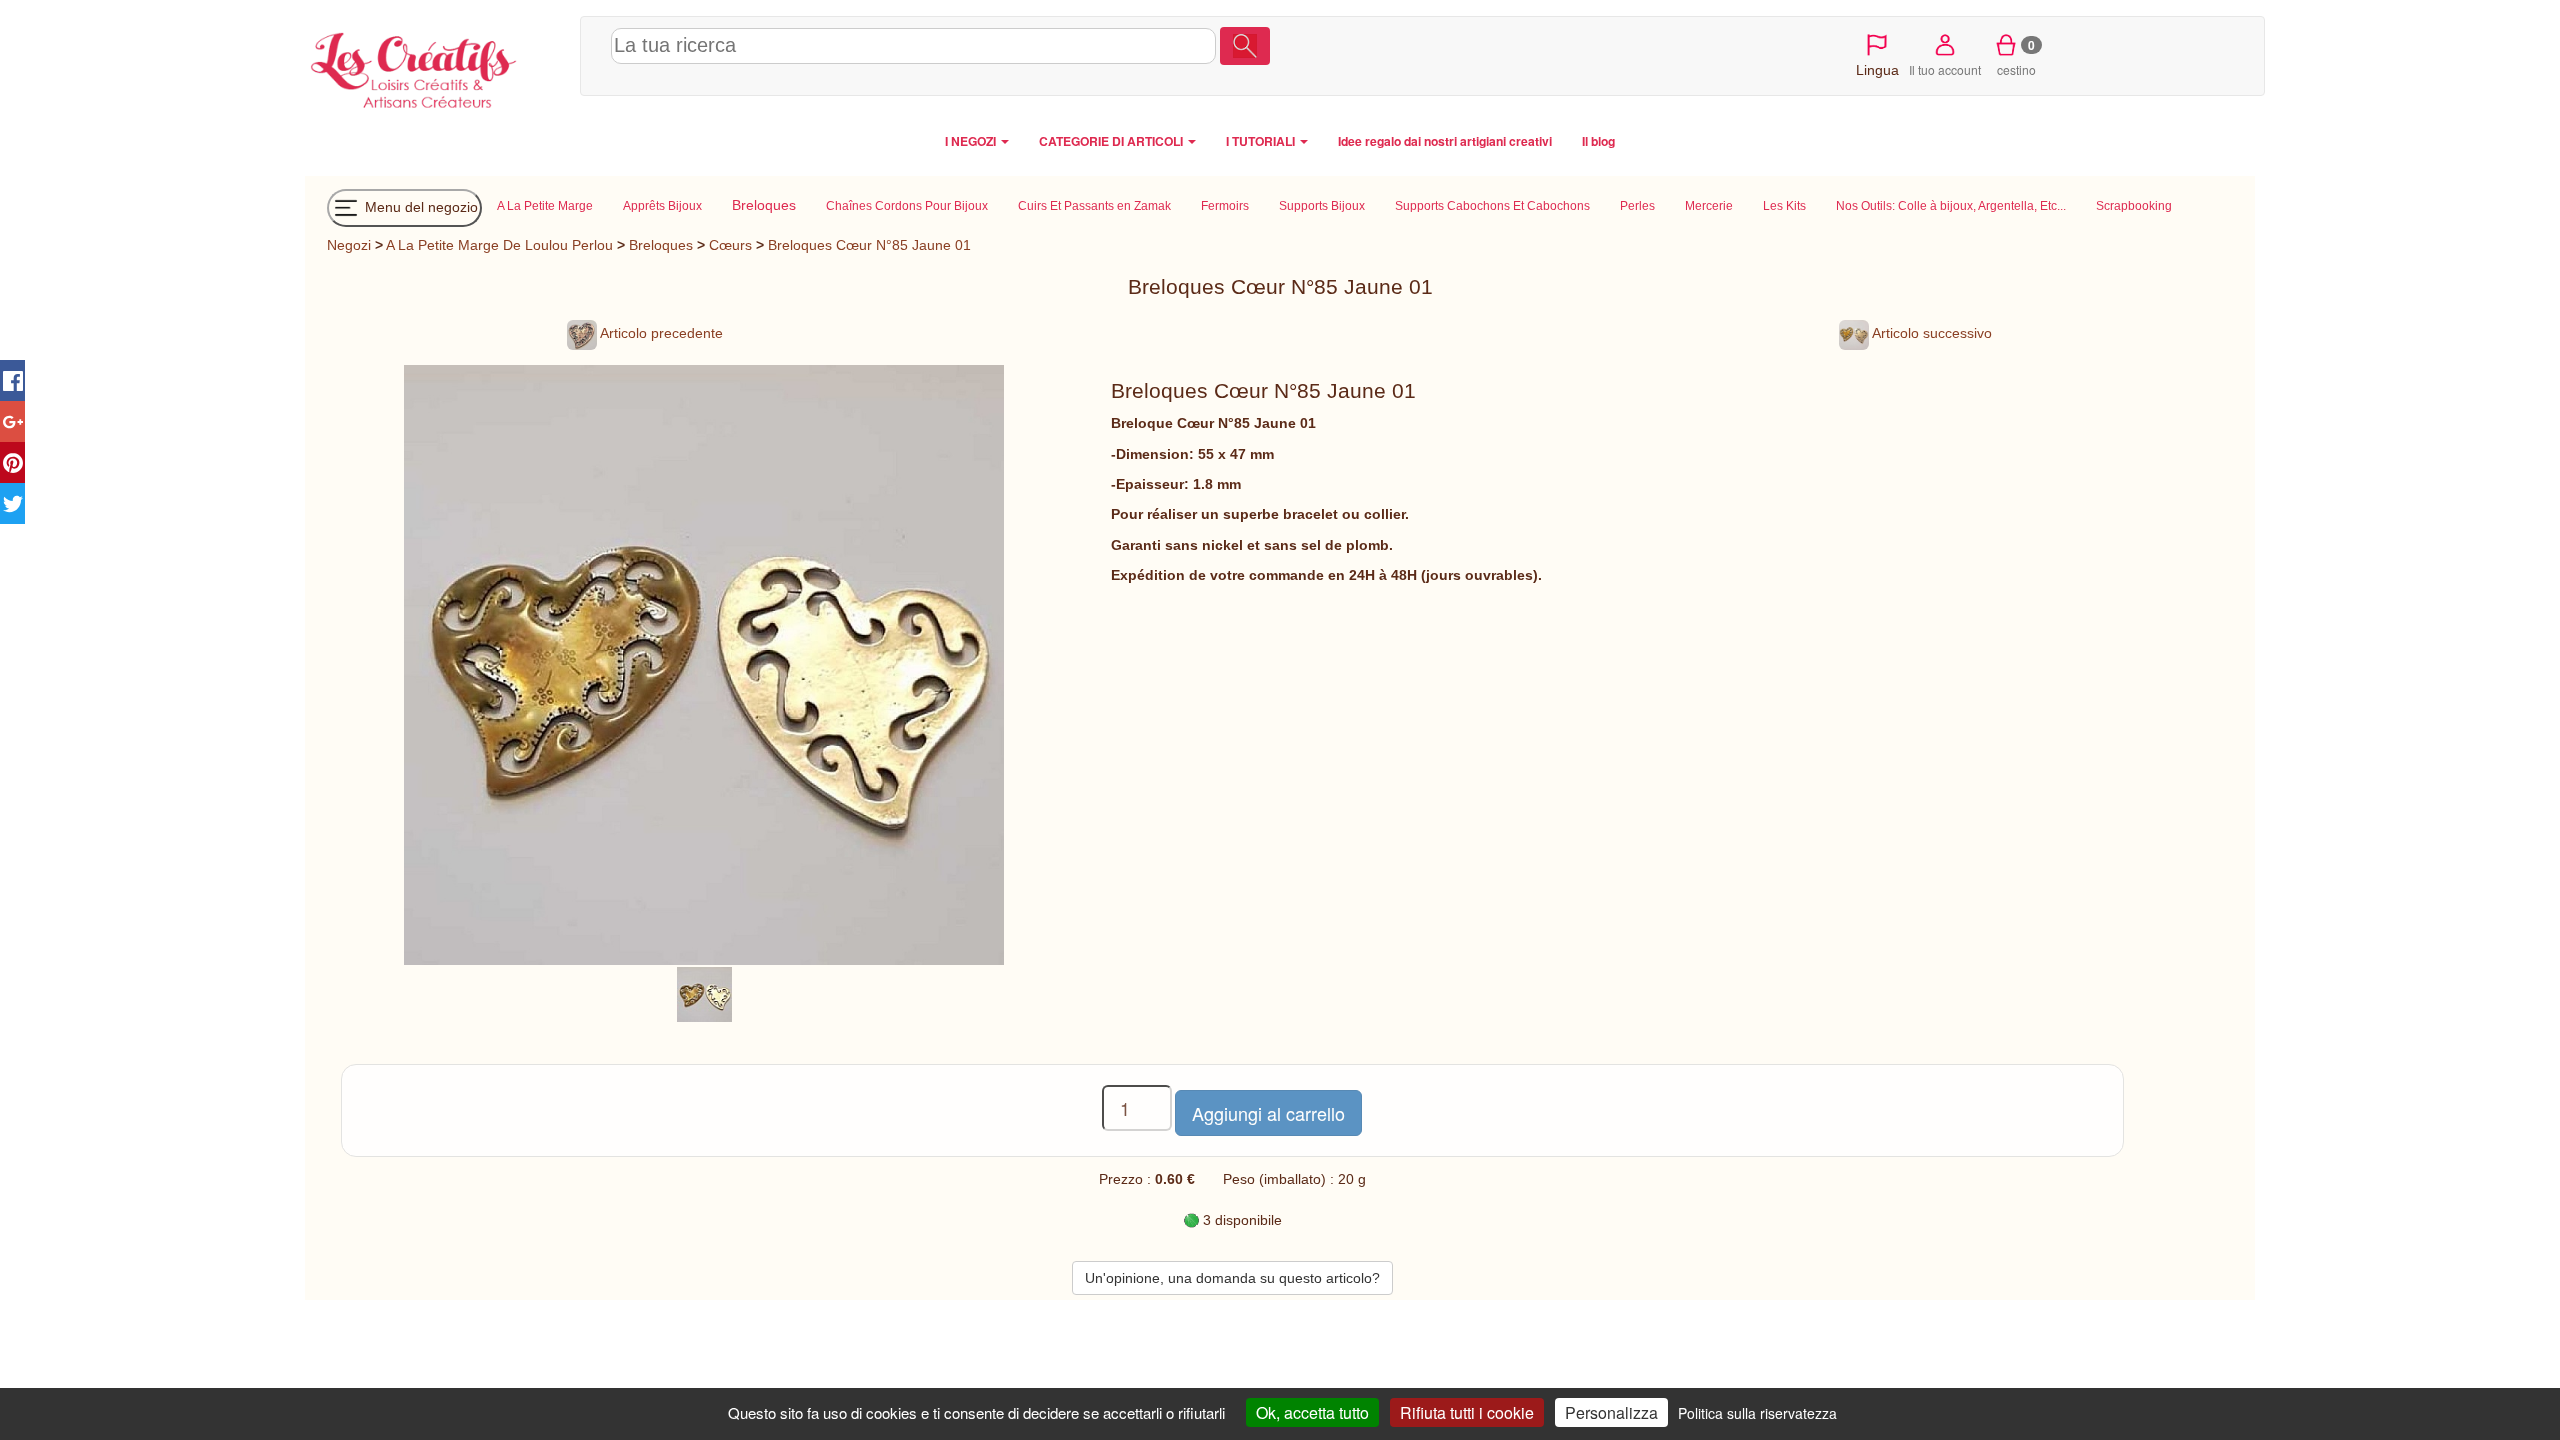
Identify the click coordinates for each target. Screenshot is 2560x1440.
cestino (2016, 57)
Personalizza (1611, 1412)
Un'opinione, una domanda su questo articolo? (1232, 1278)
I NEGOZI (972, 141)
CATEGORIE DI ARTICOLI (1112, 141)
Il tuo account (1945, 69)
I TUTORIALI (1262, 141)
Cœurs (732, 245)
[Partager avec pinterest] (12, 462)
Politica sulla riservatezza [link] (1757, 1413)
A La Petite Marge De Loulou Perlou (499, 245)
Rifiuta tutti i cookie (1467, 1412)
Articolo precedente (660, 333)
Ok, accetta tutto (1312, 1412)
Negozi (349, 245)
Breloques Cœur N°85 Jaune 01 (869, 245)
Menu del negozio (419, 206)
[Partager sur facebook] (12, 380)
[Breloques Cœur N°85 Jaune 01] (704, 993)
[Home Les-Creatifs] (437, 66)
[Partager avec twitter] (12, 503)
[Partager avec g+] (12, 421)
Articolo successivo (1930, 333)
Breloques (661, 245)
